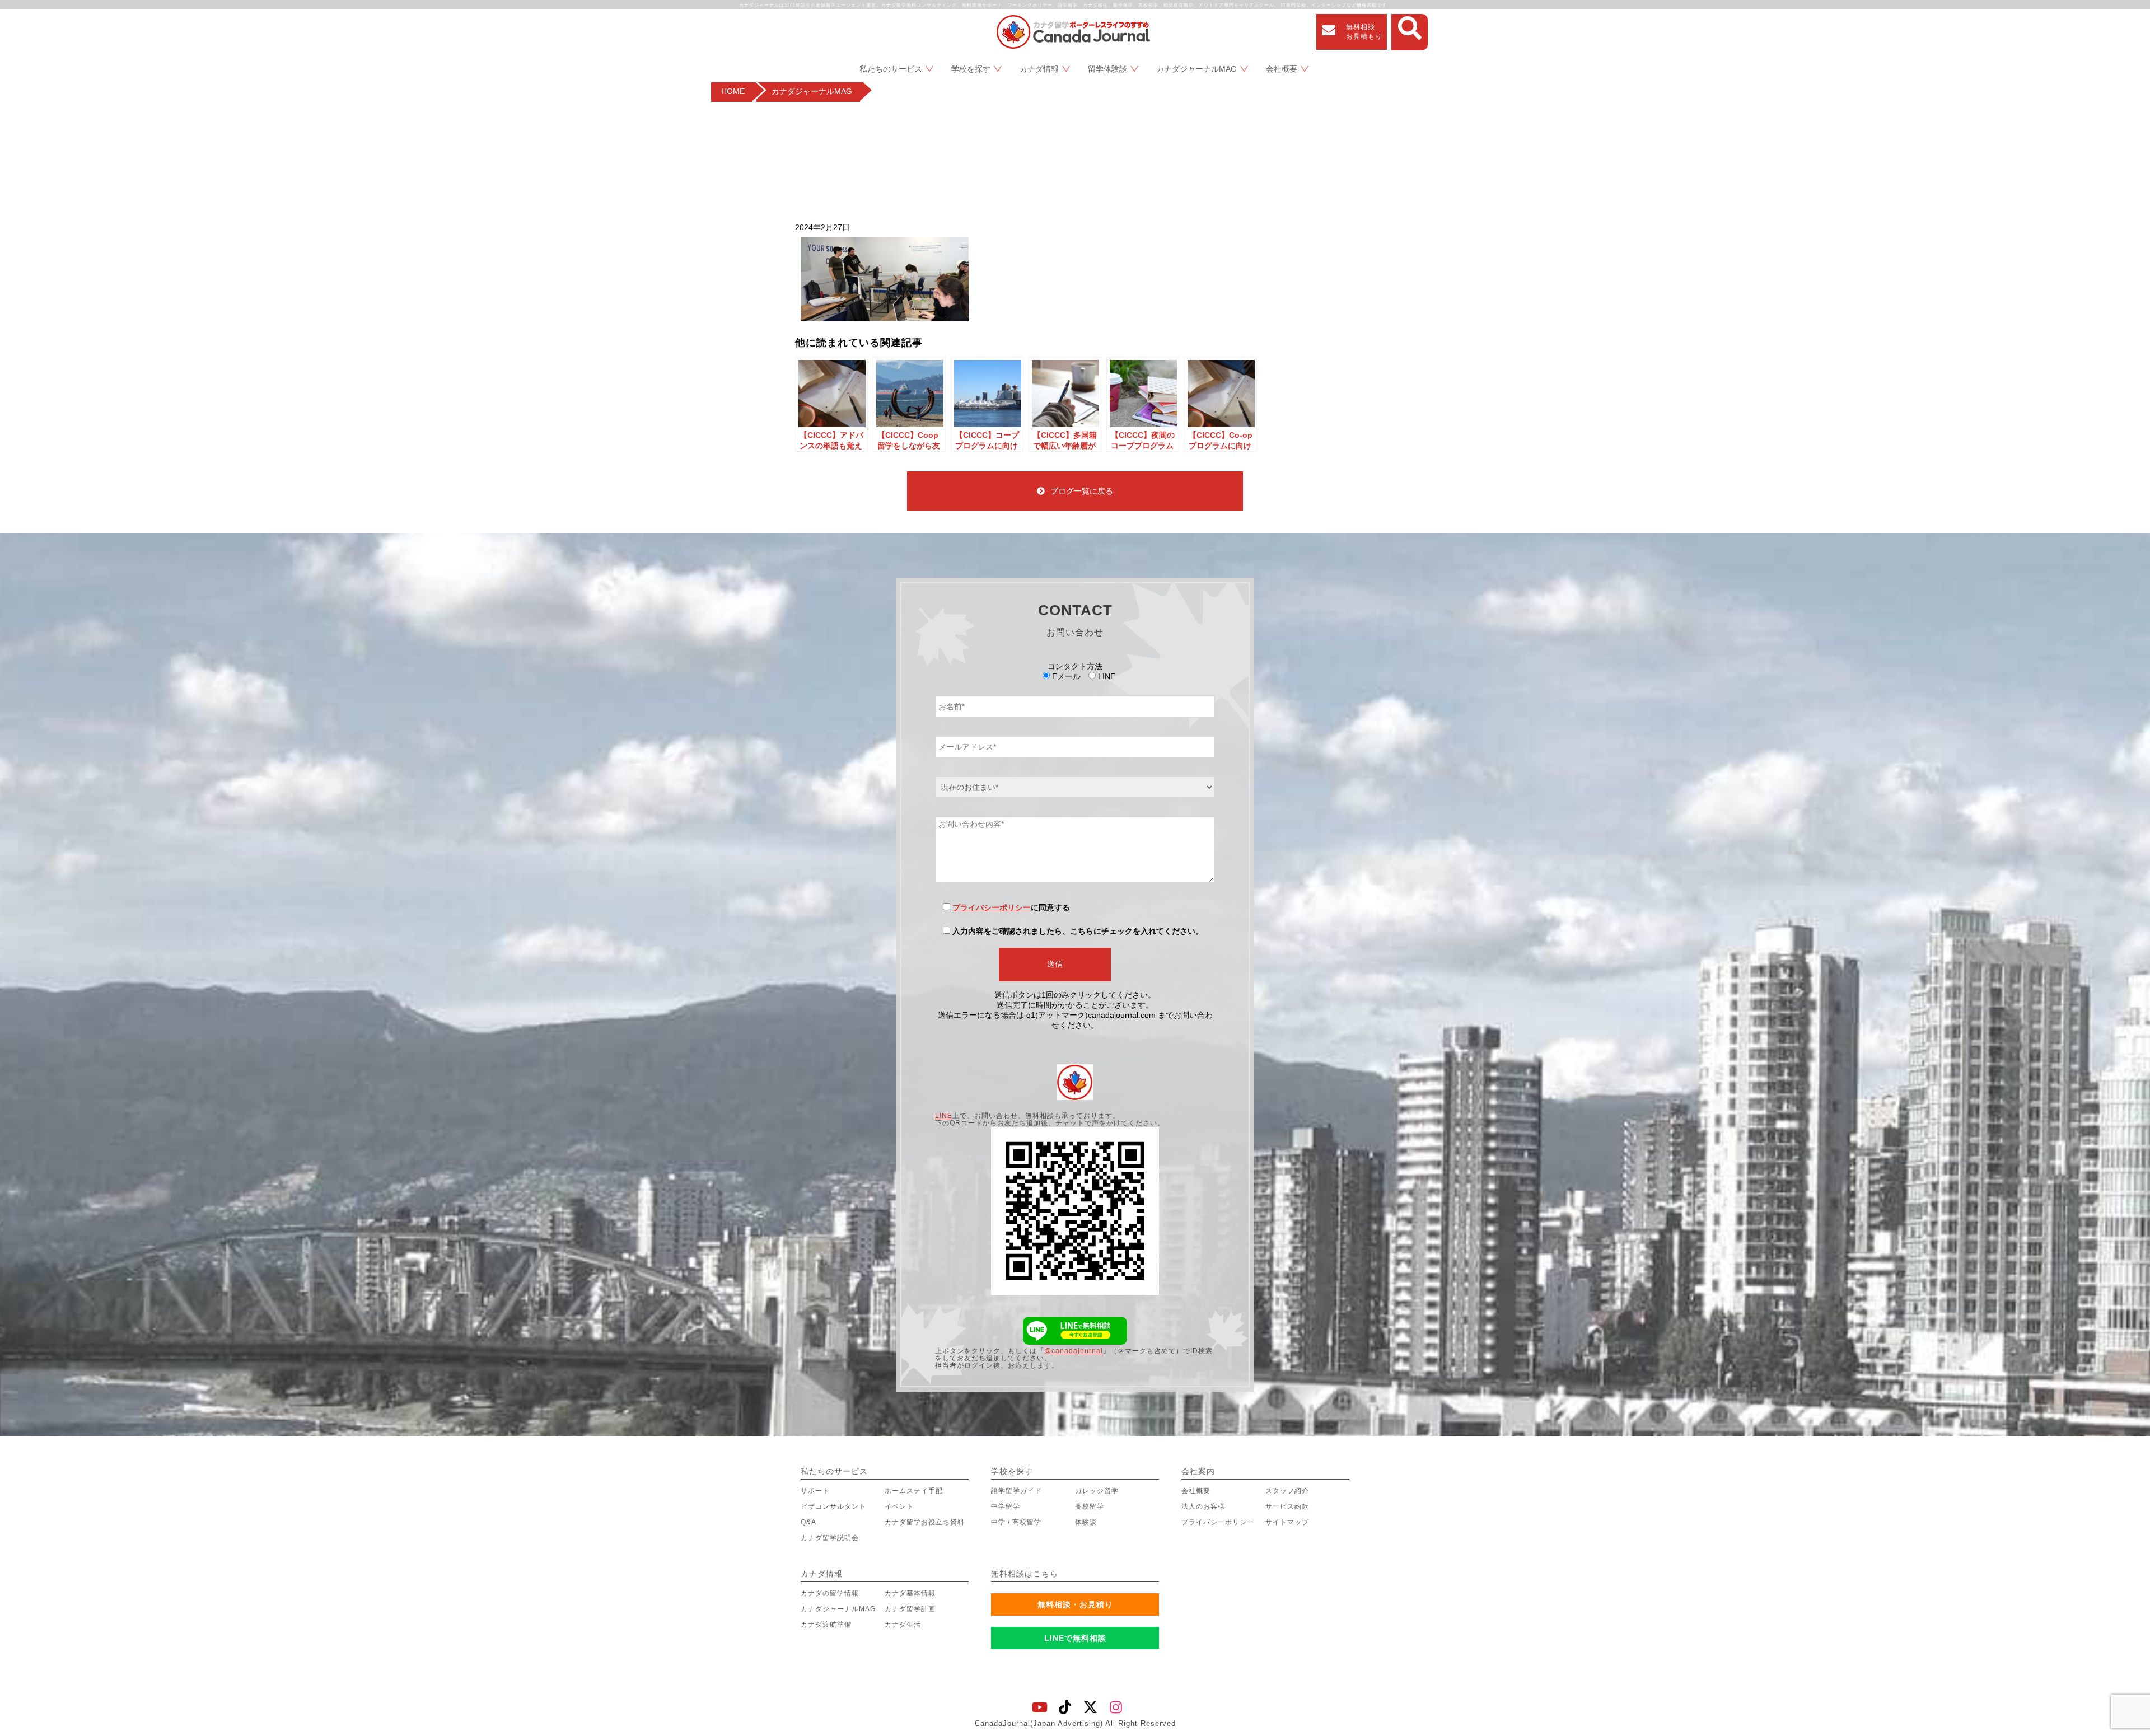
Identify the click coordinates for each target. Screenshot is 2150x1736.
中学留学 (1006, 1506)
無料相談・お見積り (1075, 1604)
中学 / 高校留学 (1016, 1522)
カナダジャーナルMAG (1196, 69)
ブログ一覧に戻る (1082, 491)
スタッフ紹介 (1287, 1491)
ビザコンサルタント (833, 1506)
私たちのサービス (891, 69)
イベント (899, 1506)
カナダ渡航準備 (826, 1625)
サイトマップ (1287, 1522)
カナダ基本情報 (910, 1593)
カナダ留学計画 (910, 1609)
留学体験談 (1107, 69)
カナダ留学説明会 (830, 1538)
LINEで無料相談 (1075, 1638)
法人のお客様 (1203, 1506)
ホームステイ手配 (914, 1491)
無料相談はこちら (1025, 1574)
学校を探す (971, 69)
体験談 (1086, 1522)
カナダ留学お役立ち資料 (925, 1522)
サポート (815, 1491)
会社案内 (1198, 1471)
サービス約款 (1287, 1506)
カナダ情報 (1039, 69)
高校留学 (1090, 1506)
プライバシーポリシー (992, 907)
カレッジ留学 (1097, 1491)
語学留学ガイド (1016, 1491)
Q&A (808, 1522)
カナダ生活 (903, 1625)
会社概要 (1282, 69)
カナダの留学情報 (830, 1593)
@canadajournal (1074, 1351)
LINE (944, 1116)
